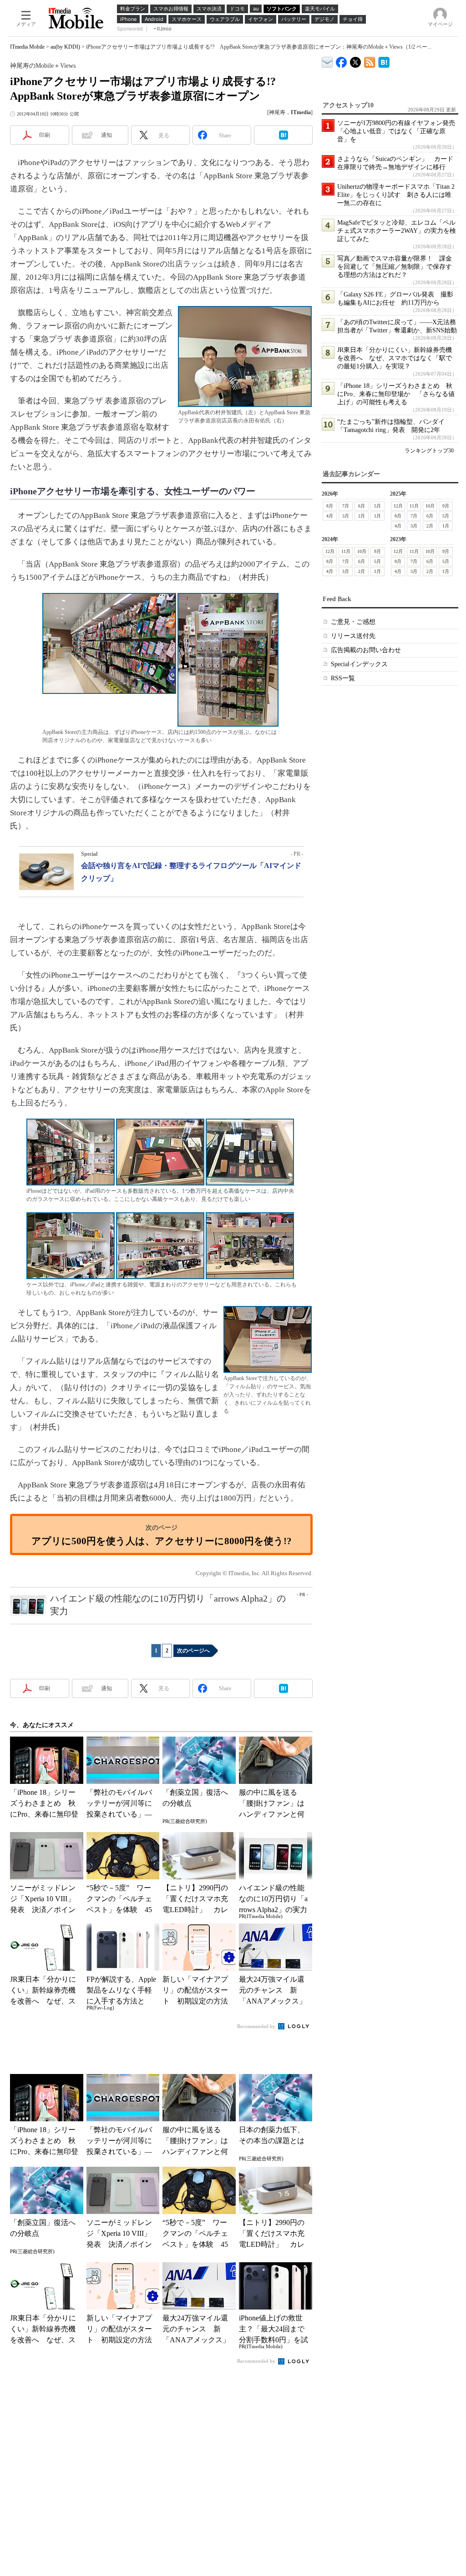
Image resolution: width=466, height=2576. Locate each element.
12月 (398, 506)
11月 (414, 506)
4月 (330, 516)
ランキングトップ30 (429, 451)
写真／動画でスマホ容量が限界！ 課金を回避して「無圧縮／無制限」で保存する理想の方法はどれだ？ (395, 267)
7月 (346, 506)
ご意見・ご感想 (353, 622)
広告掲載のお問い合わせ (366, 650)
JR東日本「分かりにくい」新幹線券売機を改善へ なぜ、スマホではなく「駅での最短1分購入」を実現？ (395, 358)
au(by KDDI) (65, 47)
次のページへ (193, 1651)
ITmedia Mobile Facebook (342, 60)
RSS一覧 (343, 678)
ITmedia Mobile (27, 47)
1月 (377, 516)
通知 (106, 135)
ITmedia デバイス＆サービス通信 (327, 61)
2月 (362, 516)
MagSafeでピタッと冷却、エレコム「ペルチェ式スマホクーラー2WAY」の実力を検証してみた (397, 231)
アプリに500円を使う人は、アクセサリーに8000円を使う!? (162, 1541)
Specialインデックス (359, 664)
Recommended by (257, 2026)
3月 (346, 516)
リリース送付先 (353, 636)
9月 (446, 506)
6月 (362, 506)
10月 (430, 506)
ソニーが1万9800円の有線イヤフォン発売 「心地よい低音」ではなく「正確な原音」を (399, 131)
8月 (330, 506)
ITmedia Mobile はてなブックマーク (384, 61)
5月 (377, 506)
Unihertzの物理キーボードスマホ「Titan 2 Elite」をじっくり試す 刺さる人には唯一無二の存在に (396, 195)
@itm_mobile (356, 60)
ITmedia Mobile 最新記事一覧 (370, 61)
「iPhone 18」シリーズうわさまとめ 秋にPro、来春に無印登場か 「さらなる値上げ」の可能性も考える (396, 394)
